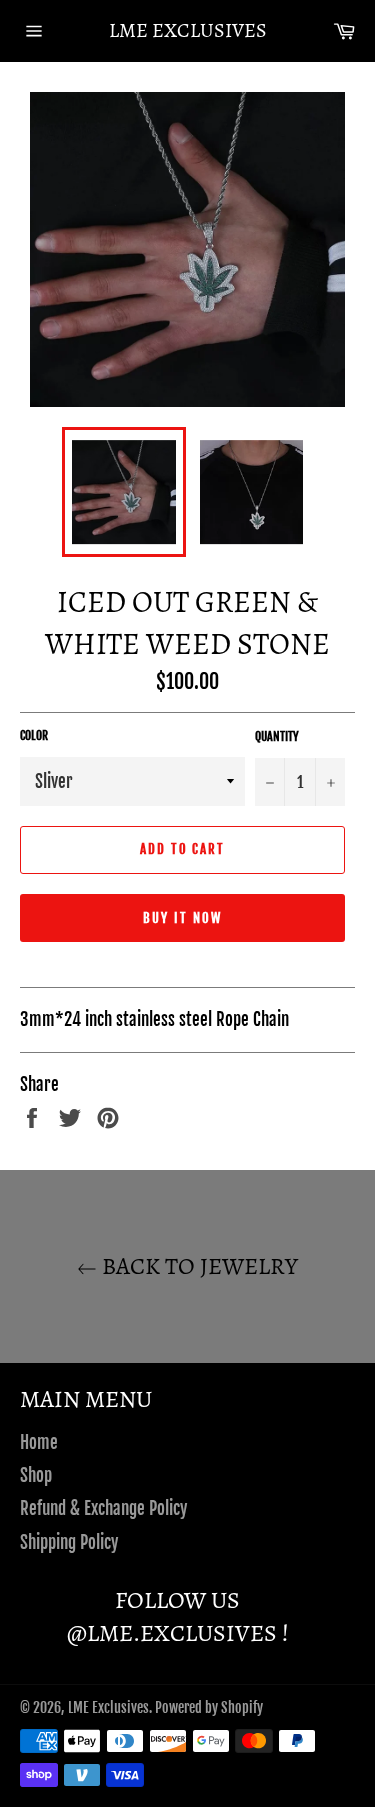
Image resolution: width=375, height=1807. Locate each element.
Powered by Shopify (209, 1707)
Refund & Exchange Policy (103, 1508)
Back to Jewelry (197, 1266)
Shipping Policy (69, 1542)
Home (39, 1442)
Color (34, 735)
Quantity (277, 736)
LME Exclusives (188, 30)
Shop (36, 1475)
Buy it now (182, 918)
